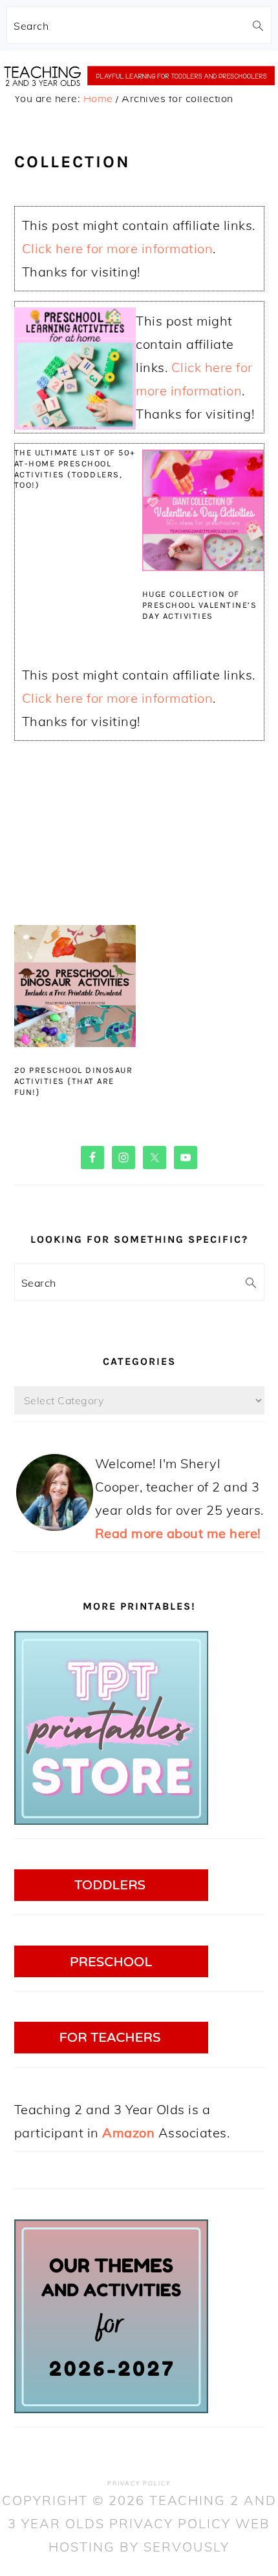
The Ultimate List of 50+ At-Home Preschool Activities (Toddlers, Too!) (75, 469)
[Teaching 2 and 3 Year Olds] (139, 99)
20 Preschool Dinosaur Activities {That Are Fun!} (74, 1081)
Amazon (128, 2133)
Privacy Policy (139, 2483)
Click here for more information (118, 248)
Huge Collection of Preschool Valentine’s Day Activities (200, 605)
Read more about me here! (178, 1533)
